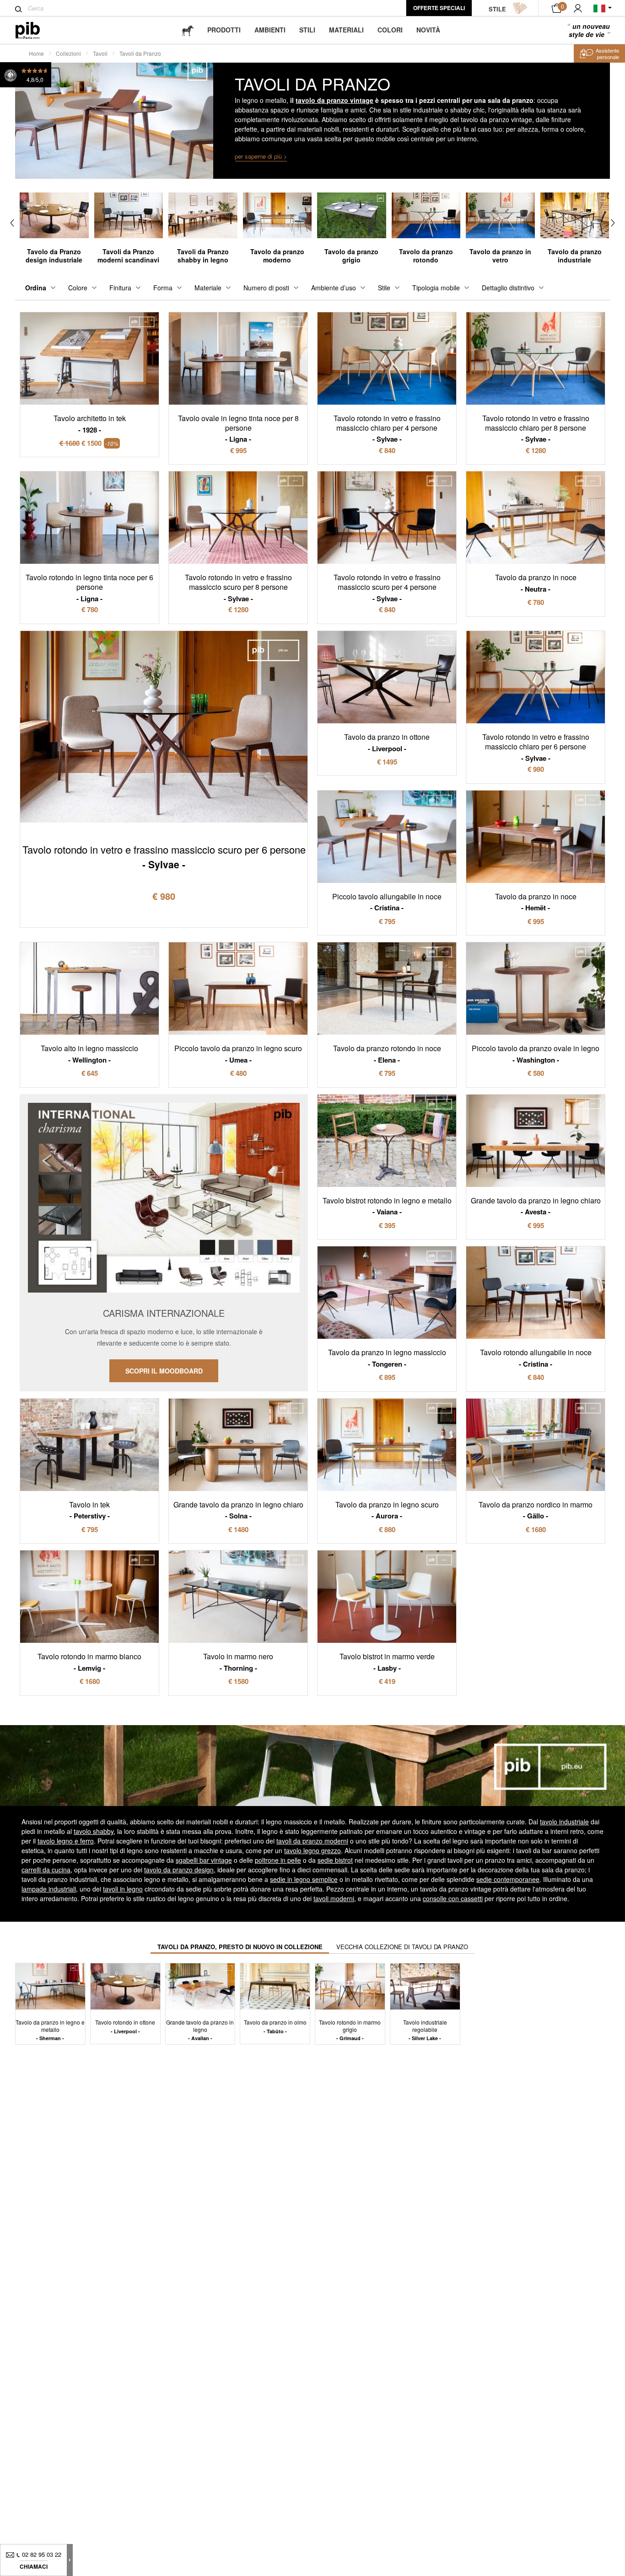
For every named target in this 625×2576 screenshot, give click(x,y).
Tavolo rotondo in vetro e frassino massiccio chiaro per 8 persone (536, 428)
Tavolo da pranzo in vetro (500, 256)
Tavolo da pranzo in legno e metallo (50, 2030)
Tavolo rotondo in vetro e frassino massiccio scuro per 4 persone (387, 588)
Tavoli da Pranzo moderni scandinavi (128, 256)
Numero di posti (266, 288)
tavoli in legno (123, 1889)
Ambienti (270, 30)
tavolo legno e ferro (66, 1841)
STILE (497, 9)
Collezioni (68, 53)
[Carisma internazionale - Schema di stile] (164, 1243)
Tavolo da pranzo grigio (351, 256)
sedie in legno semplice (304, 1879)
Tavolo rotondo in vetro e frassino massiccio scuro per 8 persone (238, 588)
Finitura (120, 288)
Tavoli (100, 53)
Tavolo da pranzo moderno (277, 256)
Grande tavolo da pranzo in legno (200, 2030)
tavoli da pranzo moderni (312, 1841)
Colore (78, 288)
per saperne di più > (261, 156)
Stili (307, 30)
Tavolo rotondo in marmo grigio (350, 2030)
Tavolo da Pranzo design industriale (54, 256)
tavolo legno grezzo (312, 1850)
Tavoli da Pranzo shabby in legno (203, 256)
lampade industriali (49, 1889)
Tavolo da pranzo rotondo (426, 256)
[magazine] (188, 30)
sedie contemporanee (508, 1879)
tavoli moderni (334, 1898)
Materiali (346, 30)
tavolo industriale (564, 1822)
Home (36, 53)
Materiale (208, 288)
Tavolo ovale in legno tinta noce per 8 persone (238, 428)
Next (613, 223)
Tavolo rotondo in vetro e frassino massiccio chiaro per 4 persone (387, 428)
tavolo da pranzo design (179, 1870)
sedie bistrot (335, 1860)
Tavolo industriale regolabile (425, 2030)
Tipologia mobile (436, 288)
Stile (384, 288)
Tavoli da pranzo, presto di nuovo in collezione (240, 1947)
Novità (428, 30)
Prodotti (224, 30)
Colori (390, 30)
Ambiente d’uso (334, 288)
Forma (163, 288)
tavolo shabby (94, 1831)
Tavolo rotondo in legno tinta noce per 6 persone (89, 588)
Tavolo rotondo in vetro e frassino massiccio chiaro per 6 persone (536, 747)
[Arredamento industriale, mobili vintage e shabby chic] (35, 30)
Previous (12, 223)
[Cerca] (19, 9)
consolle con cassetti (453, 1898)
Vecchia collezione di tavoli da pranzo (402, 1947)
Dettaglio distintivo (508, 288)
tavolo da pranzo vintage (334, 100)
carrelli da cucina (46, 1870)
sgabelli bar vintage (204, 1860)
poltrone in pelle (278, 1860)
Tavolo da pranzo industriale (575, 256)
